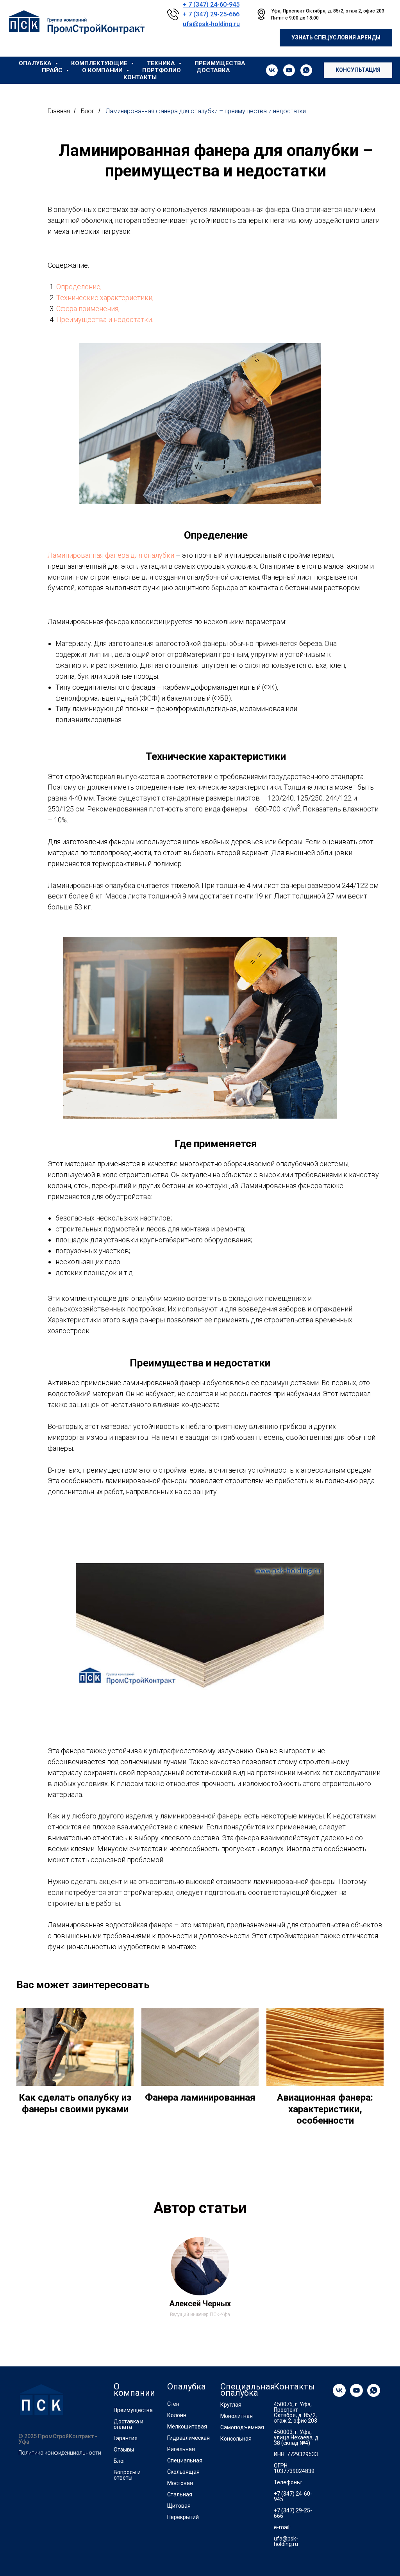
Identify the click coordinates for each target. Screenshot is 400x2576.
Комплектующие (100, 63)
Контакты (140, 77)
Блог (88, 111)
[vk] (272, 70)
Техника (162, 63)
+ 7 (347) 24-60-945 (211, 4)
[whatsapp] (306, 70)
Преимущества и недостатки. (105, 319)
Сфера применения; (88, 309)
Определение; (79, 287)
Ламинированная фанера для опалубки (111, 555)
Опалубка (36, 63)
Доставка (213, 70)
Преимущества (220, 63)
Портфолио (162, 70)
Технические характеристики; (105, 298)
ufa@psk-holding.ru (211, 24)
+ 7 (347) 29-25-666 (211, 14)
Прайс (53, 70)
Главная (59, 111)
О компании (103, 70)
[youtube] (289, 70)
